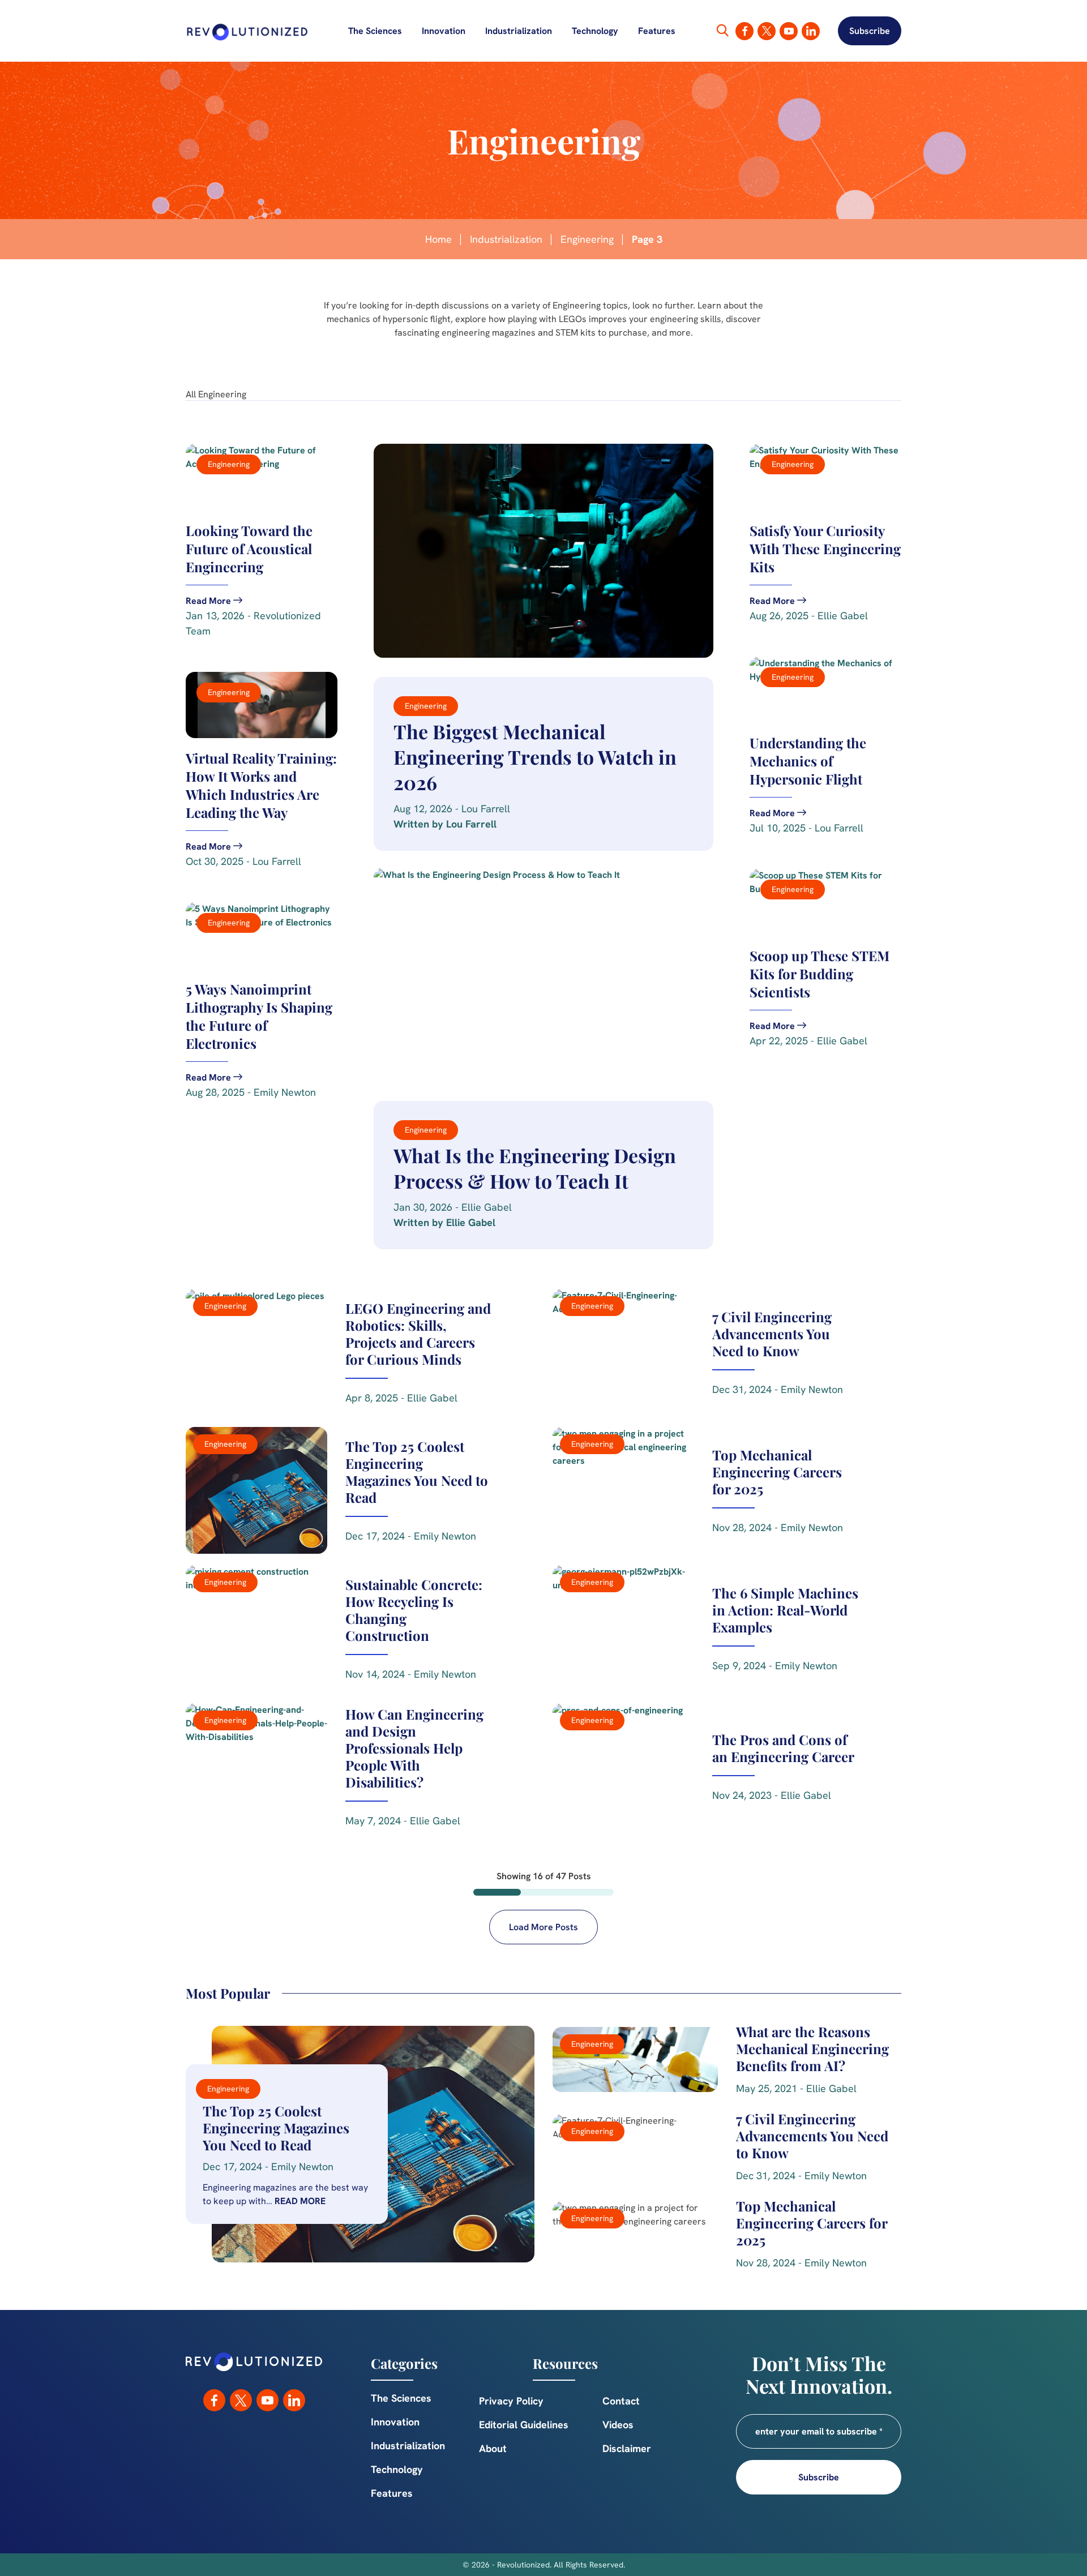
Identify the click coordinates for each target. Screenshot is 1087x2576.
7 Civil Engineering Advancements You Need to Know (812, 2136)
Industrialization (519, 31)
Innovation (444, 31)
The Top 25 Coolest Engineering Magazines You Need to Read (276, 2128)
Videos (618, 2425)
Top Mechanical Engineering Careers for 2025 (812, 2223)
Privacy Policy (511, 2401)
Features (657, 31)
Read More (300, 2201)
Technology (595, 31)
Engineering (587, 239)
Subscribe (870, 31)
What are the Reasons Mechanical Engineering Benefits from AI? (812, 2048)
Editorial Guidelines (524, 2425)
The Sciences (375, 31)
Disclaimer (627, 2448)
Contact (621, 2401)
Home (438, 239)
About (493, 2448)
